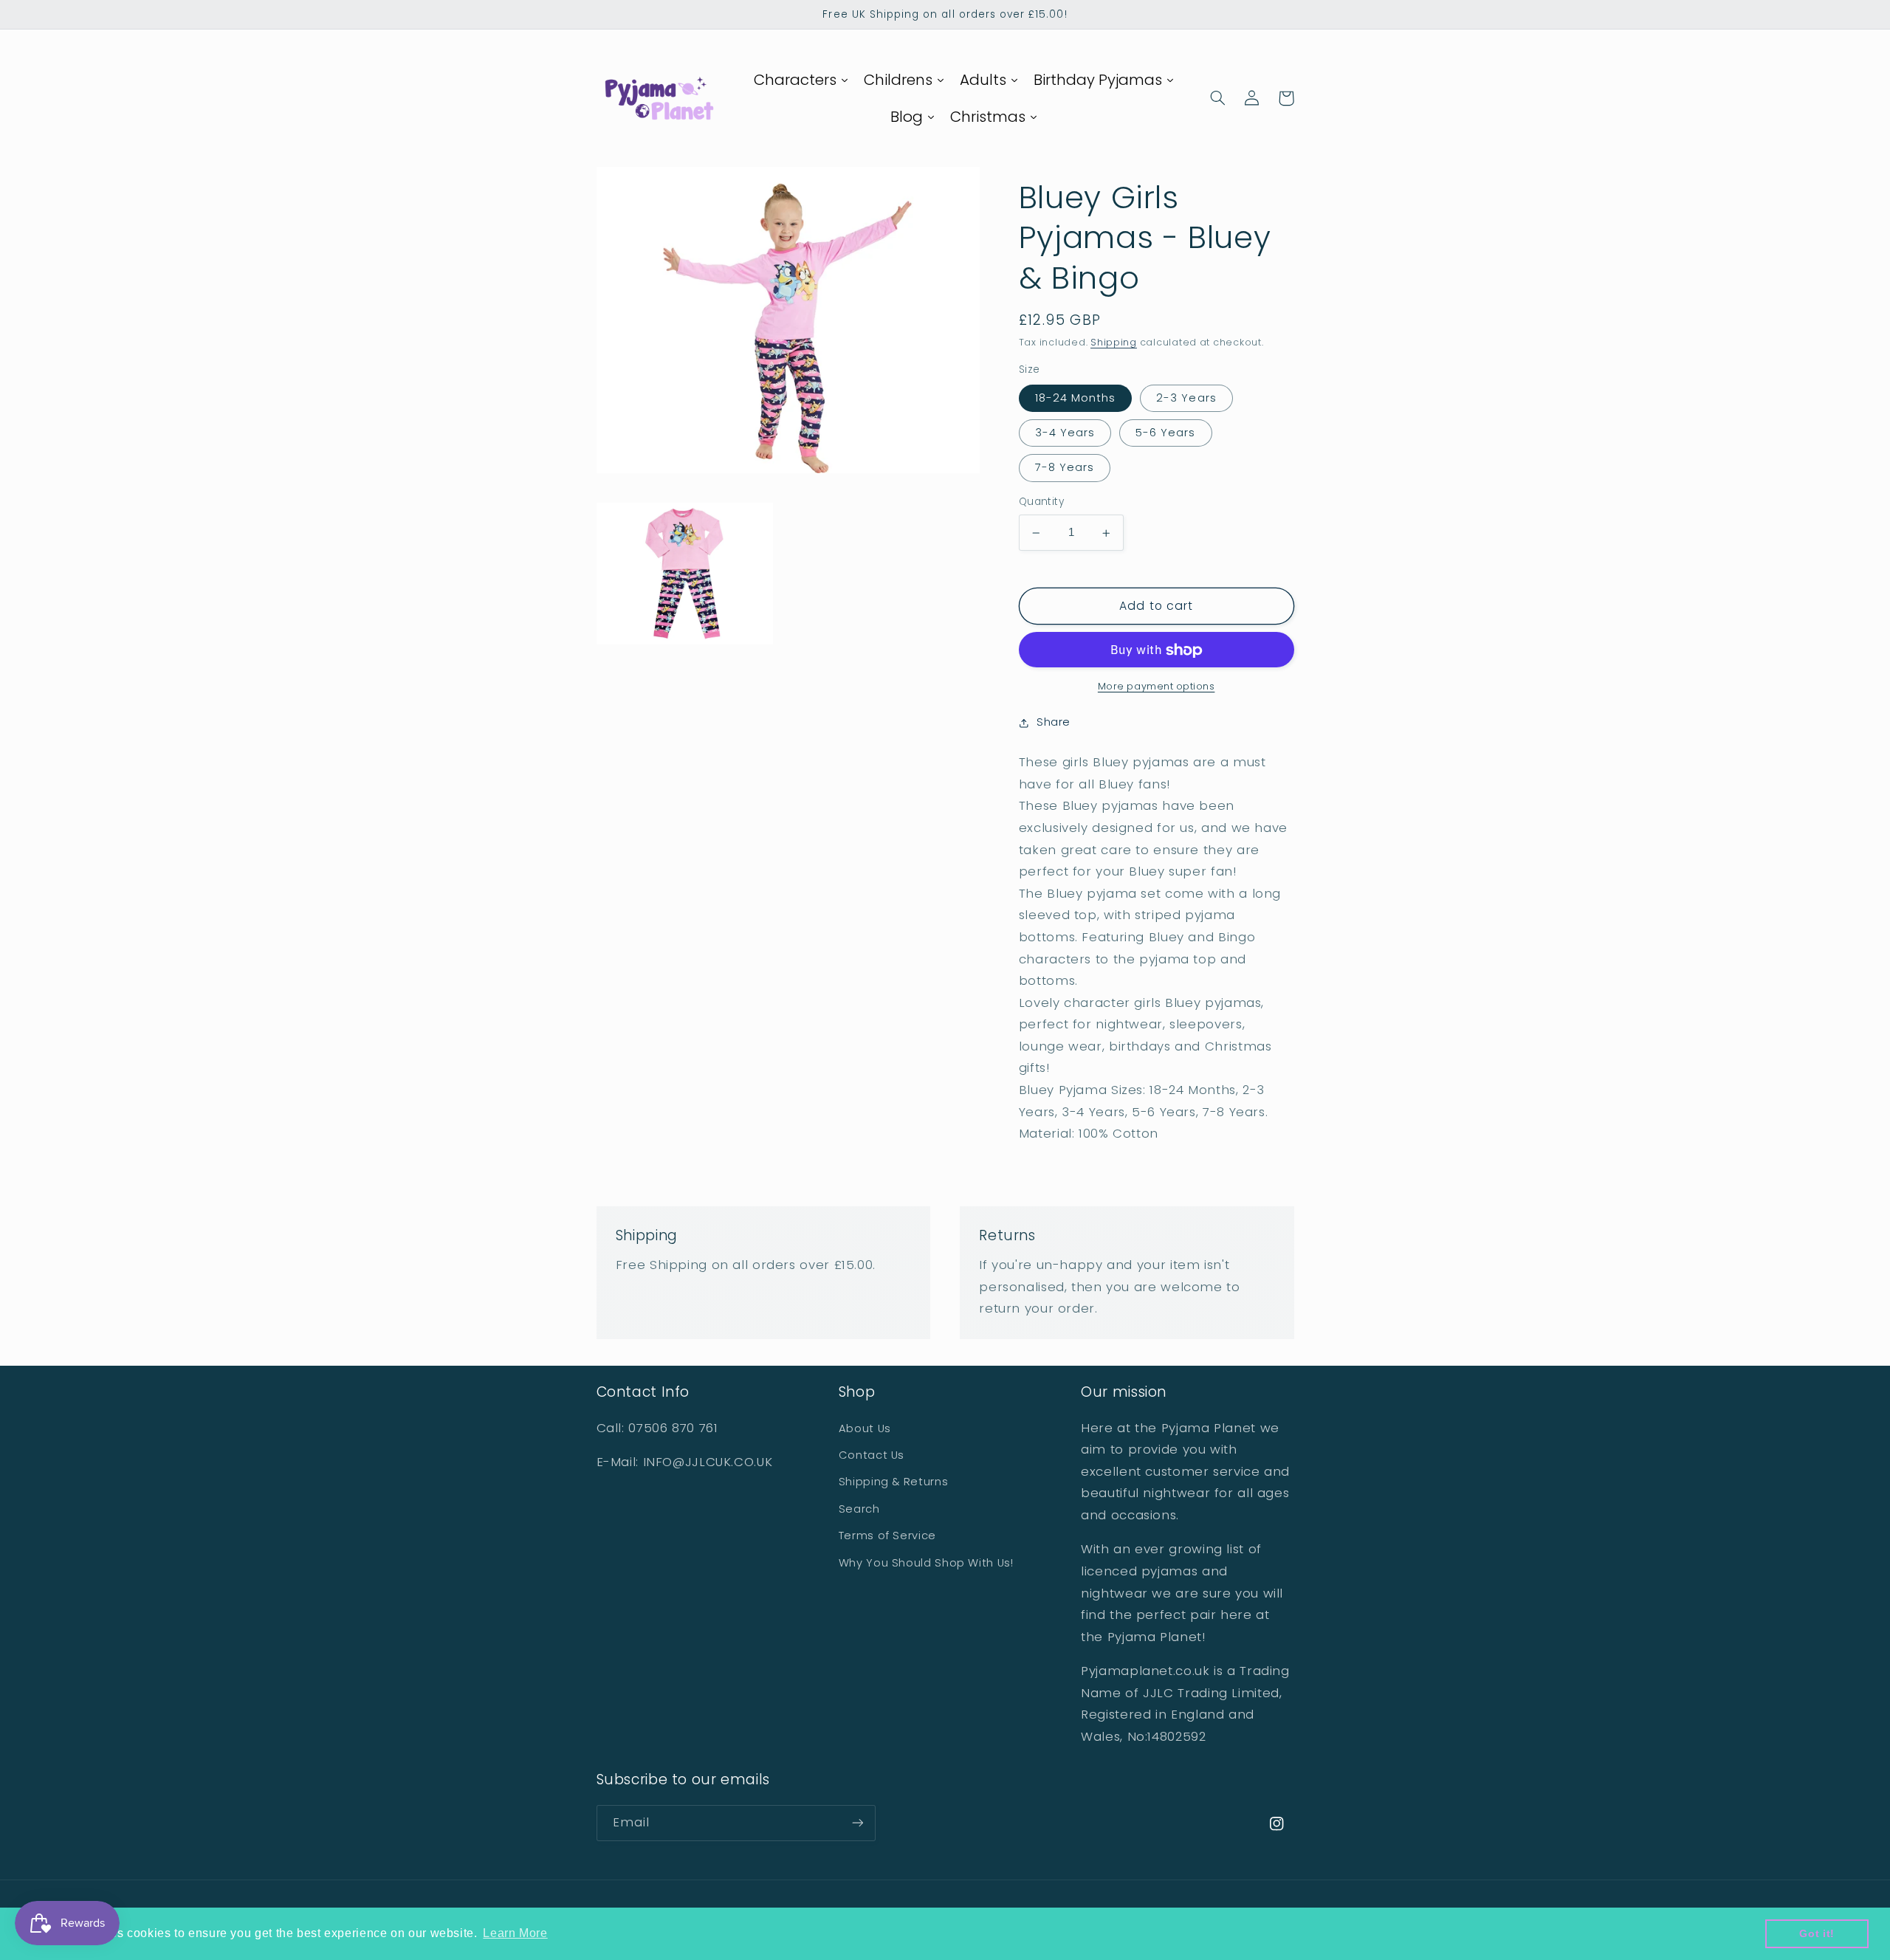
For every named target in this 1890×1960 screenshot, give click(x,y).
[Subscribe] (857, 1823)
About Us (865, 1428)
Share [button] (1054, 723)
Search (859, 1509)
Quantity (1041, 502)
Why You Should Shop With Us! (926, 1563)
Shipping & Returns (893, 1482)
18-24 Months (1076, 399)
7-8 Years (1065, 468)
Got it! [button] (1817, 1933)
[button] (1218, 98)
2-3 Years (1186, 399)
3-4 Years (1065, 433)
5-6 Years (1165, 433)
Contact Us (872, 1455)
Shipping (1114, 343)
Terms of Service (887, 1536)
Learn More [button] (515, 1933)
